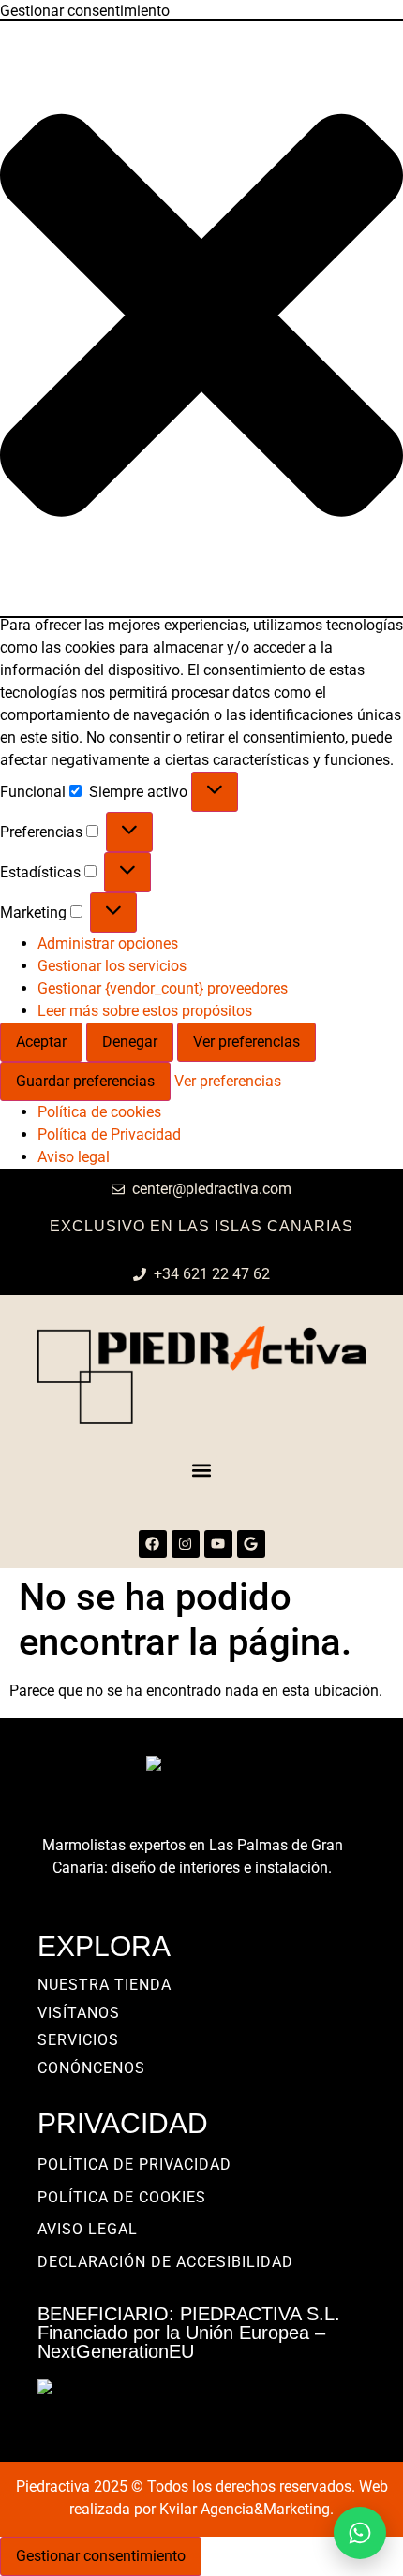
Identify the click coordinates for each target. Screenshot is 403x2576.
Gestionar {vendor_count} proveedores (163, 988)
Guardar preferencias (85, 1081)
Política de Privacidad (109, 1134)
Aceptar (41, 1042)
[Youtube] (218, 1544)
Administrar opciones (108, 943)
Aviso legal (74, 1157)
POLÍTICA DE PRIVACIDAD (134, 2164)
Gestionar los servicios (112, 966)
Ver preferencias (246, 1042)
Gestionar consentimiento (101, 2556)
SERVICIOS (78, 2040)
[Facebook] (153, 1544)
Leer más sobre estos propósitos (145, 1011)
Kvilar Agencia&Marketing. (246, 2509)
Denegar (130, 1042)
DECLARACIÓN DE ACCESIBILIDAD (165, 2262)
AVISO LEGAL (88, 2229)
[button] (201, 318)
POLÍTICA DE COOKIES (122, 2197)
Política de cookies (99, 1112)
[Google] (251, 1544)
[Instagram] (186, 1544)
